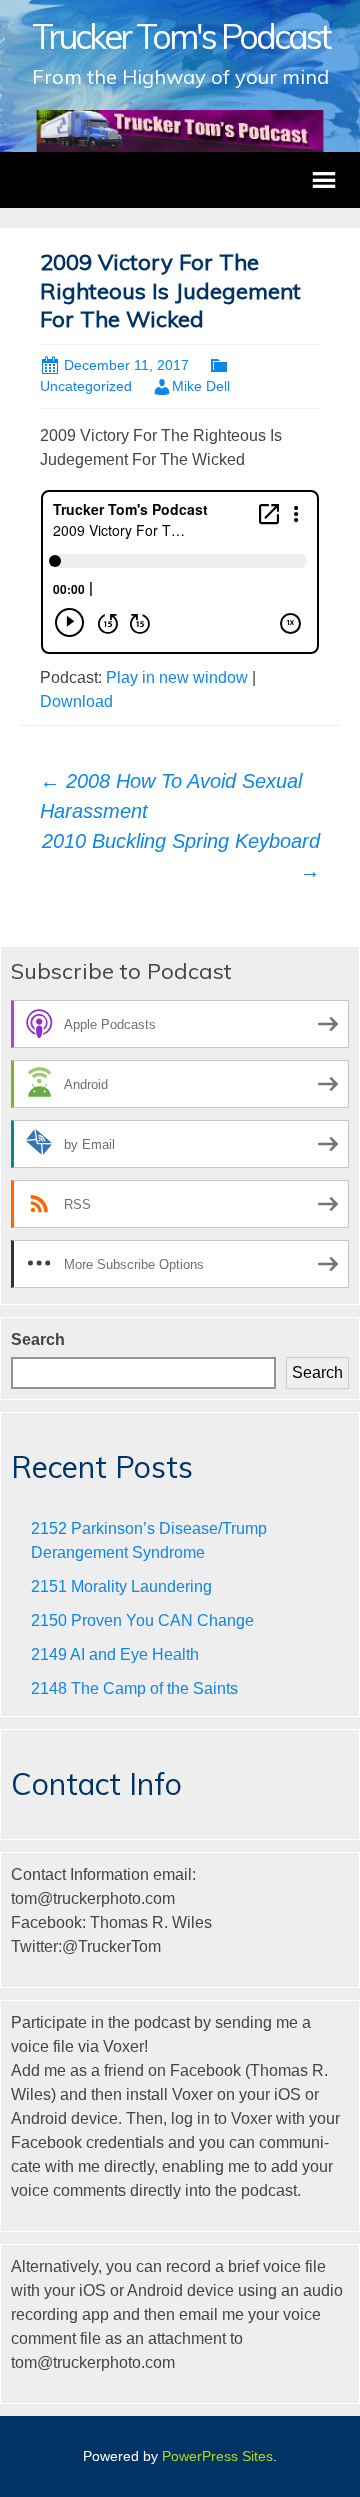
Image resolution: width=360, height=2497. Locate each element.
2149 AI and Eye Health (115, 1654)
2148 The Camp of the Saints (134, 1688)
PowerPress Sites (217, 2456)
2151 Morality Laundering (121, 1586)
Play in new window (177, 677)
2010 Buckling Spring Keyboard (181, 856)
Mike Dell (201, 386)
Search (38, 1339)
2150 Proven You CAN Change (142, 1620)
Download (76, 701)
